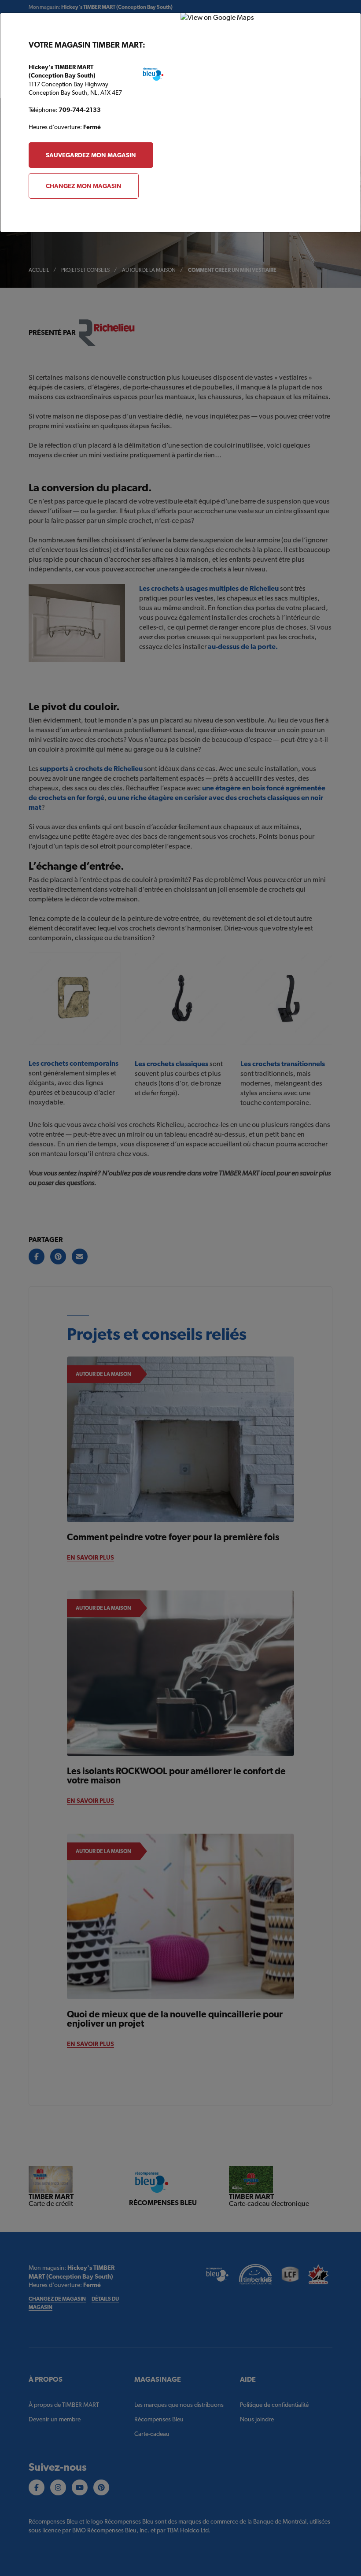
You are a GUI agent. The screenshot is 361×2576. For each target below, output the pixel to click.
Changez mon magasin (84, 186)
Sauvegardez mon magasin (91, 155)
